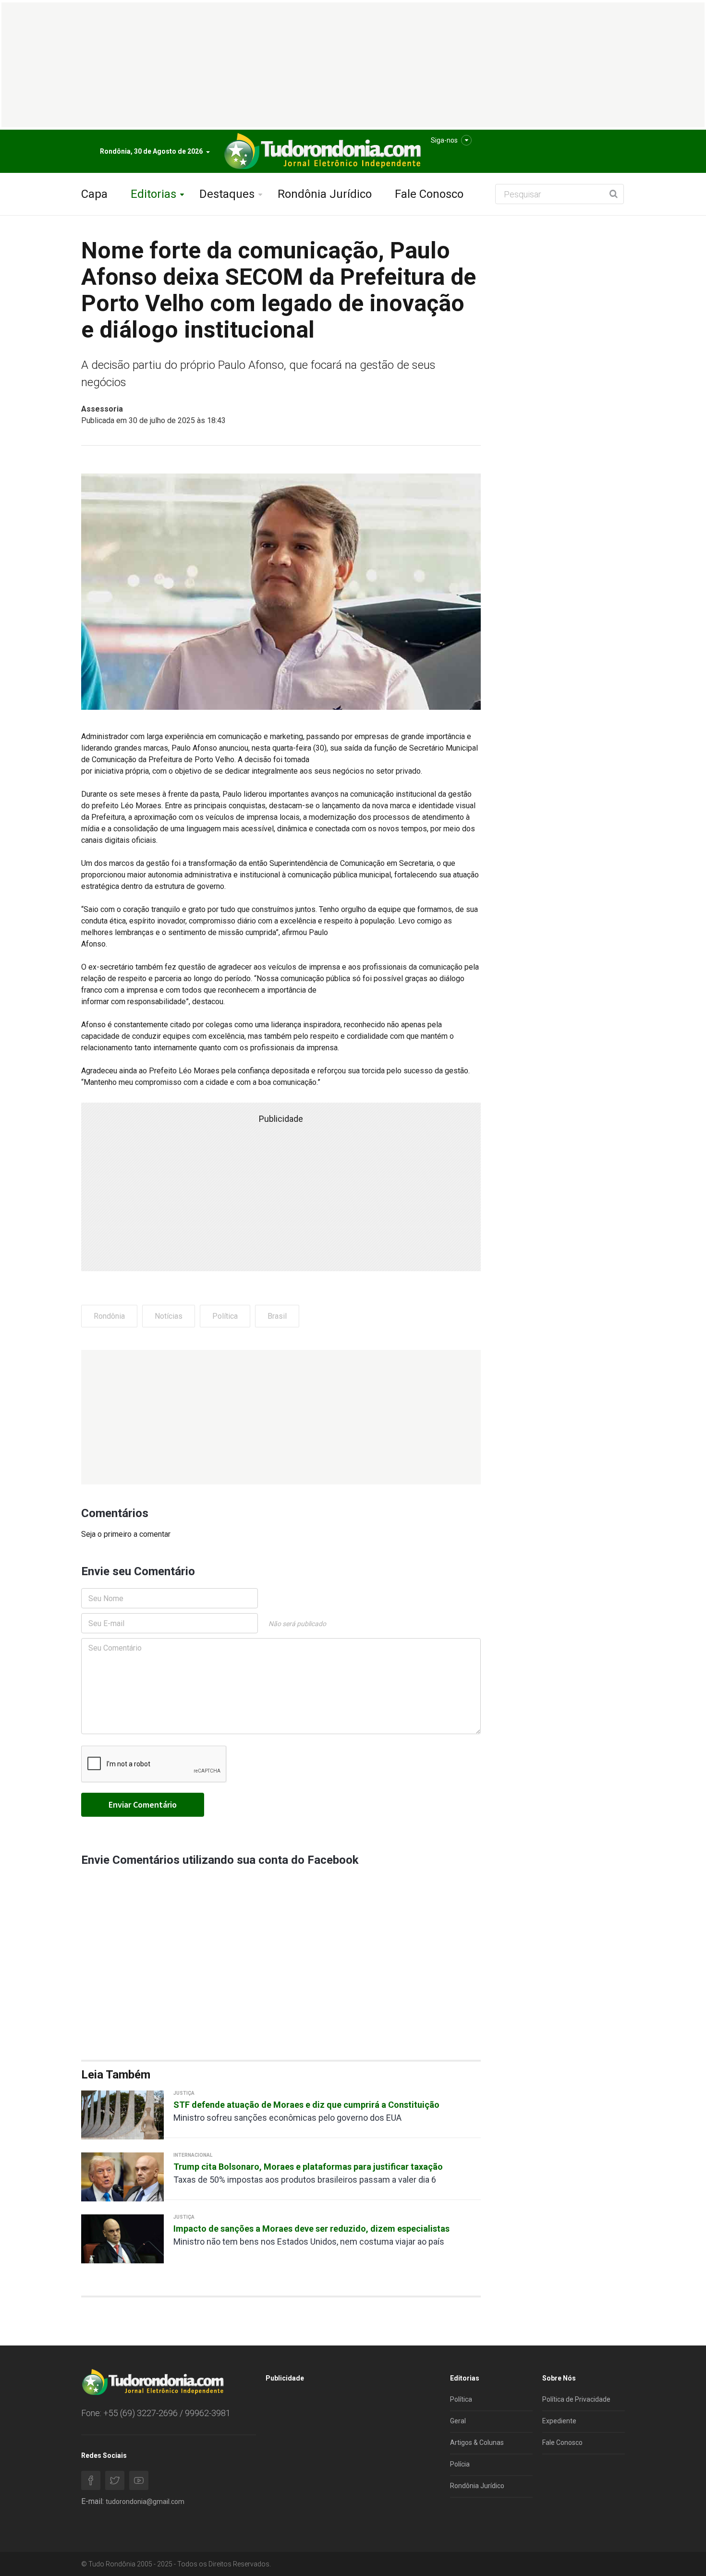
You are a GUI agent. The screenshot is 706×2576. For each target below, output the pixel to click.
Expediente (559, 2421)
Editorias (153, 194)
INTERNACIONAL (193, 2155)
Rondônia (109, 1316)
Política (225, 1316)
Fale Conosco (429, 194)
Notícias (169, 1316)
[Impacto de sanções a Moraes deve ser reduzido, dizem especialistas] (122, 2238)
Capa (94, 194)
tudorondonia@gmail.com (145, 2502)
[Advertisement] (281, 1417)
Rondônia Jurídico (325, 194)
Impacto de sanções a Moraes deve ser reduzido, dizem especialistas (311, 2229)
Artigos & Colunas (477, 2442)
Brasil (277, 1316)
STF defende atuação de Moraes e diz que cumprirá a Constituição (306, 2105)
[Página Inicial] (321, 152)
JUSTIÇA (184, 2093)
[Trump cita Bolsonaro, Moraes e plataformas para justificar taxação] (122, 2176)
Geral (458, 2421)
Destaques (227, 194)
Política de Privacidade (576, 2399)
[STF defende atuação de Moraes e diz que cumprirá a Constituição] (122, 2114)
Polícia (460, 2464)
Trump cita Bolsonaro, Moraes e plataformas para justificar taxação (308, 2167)
